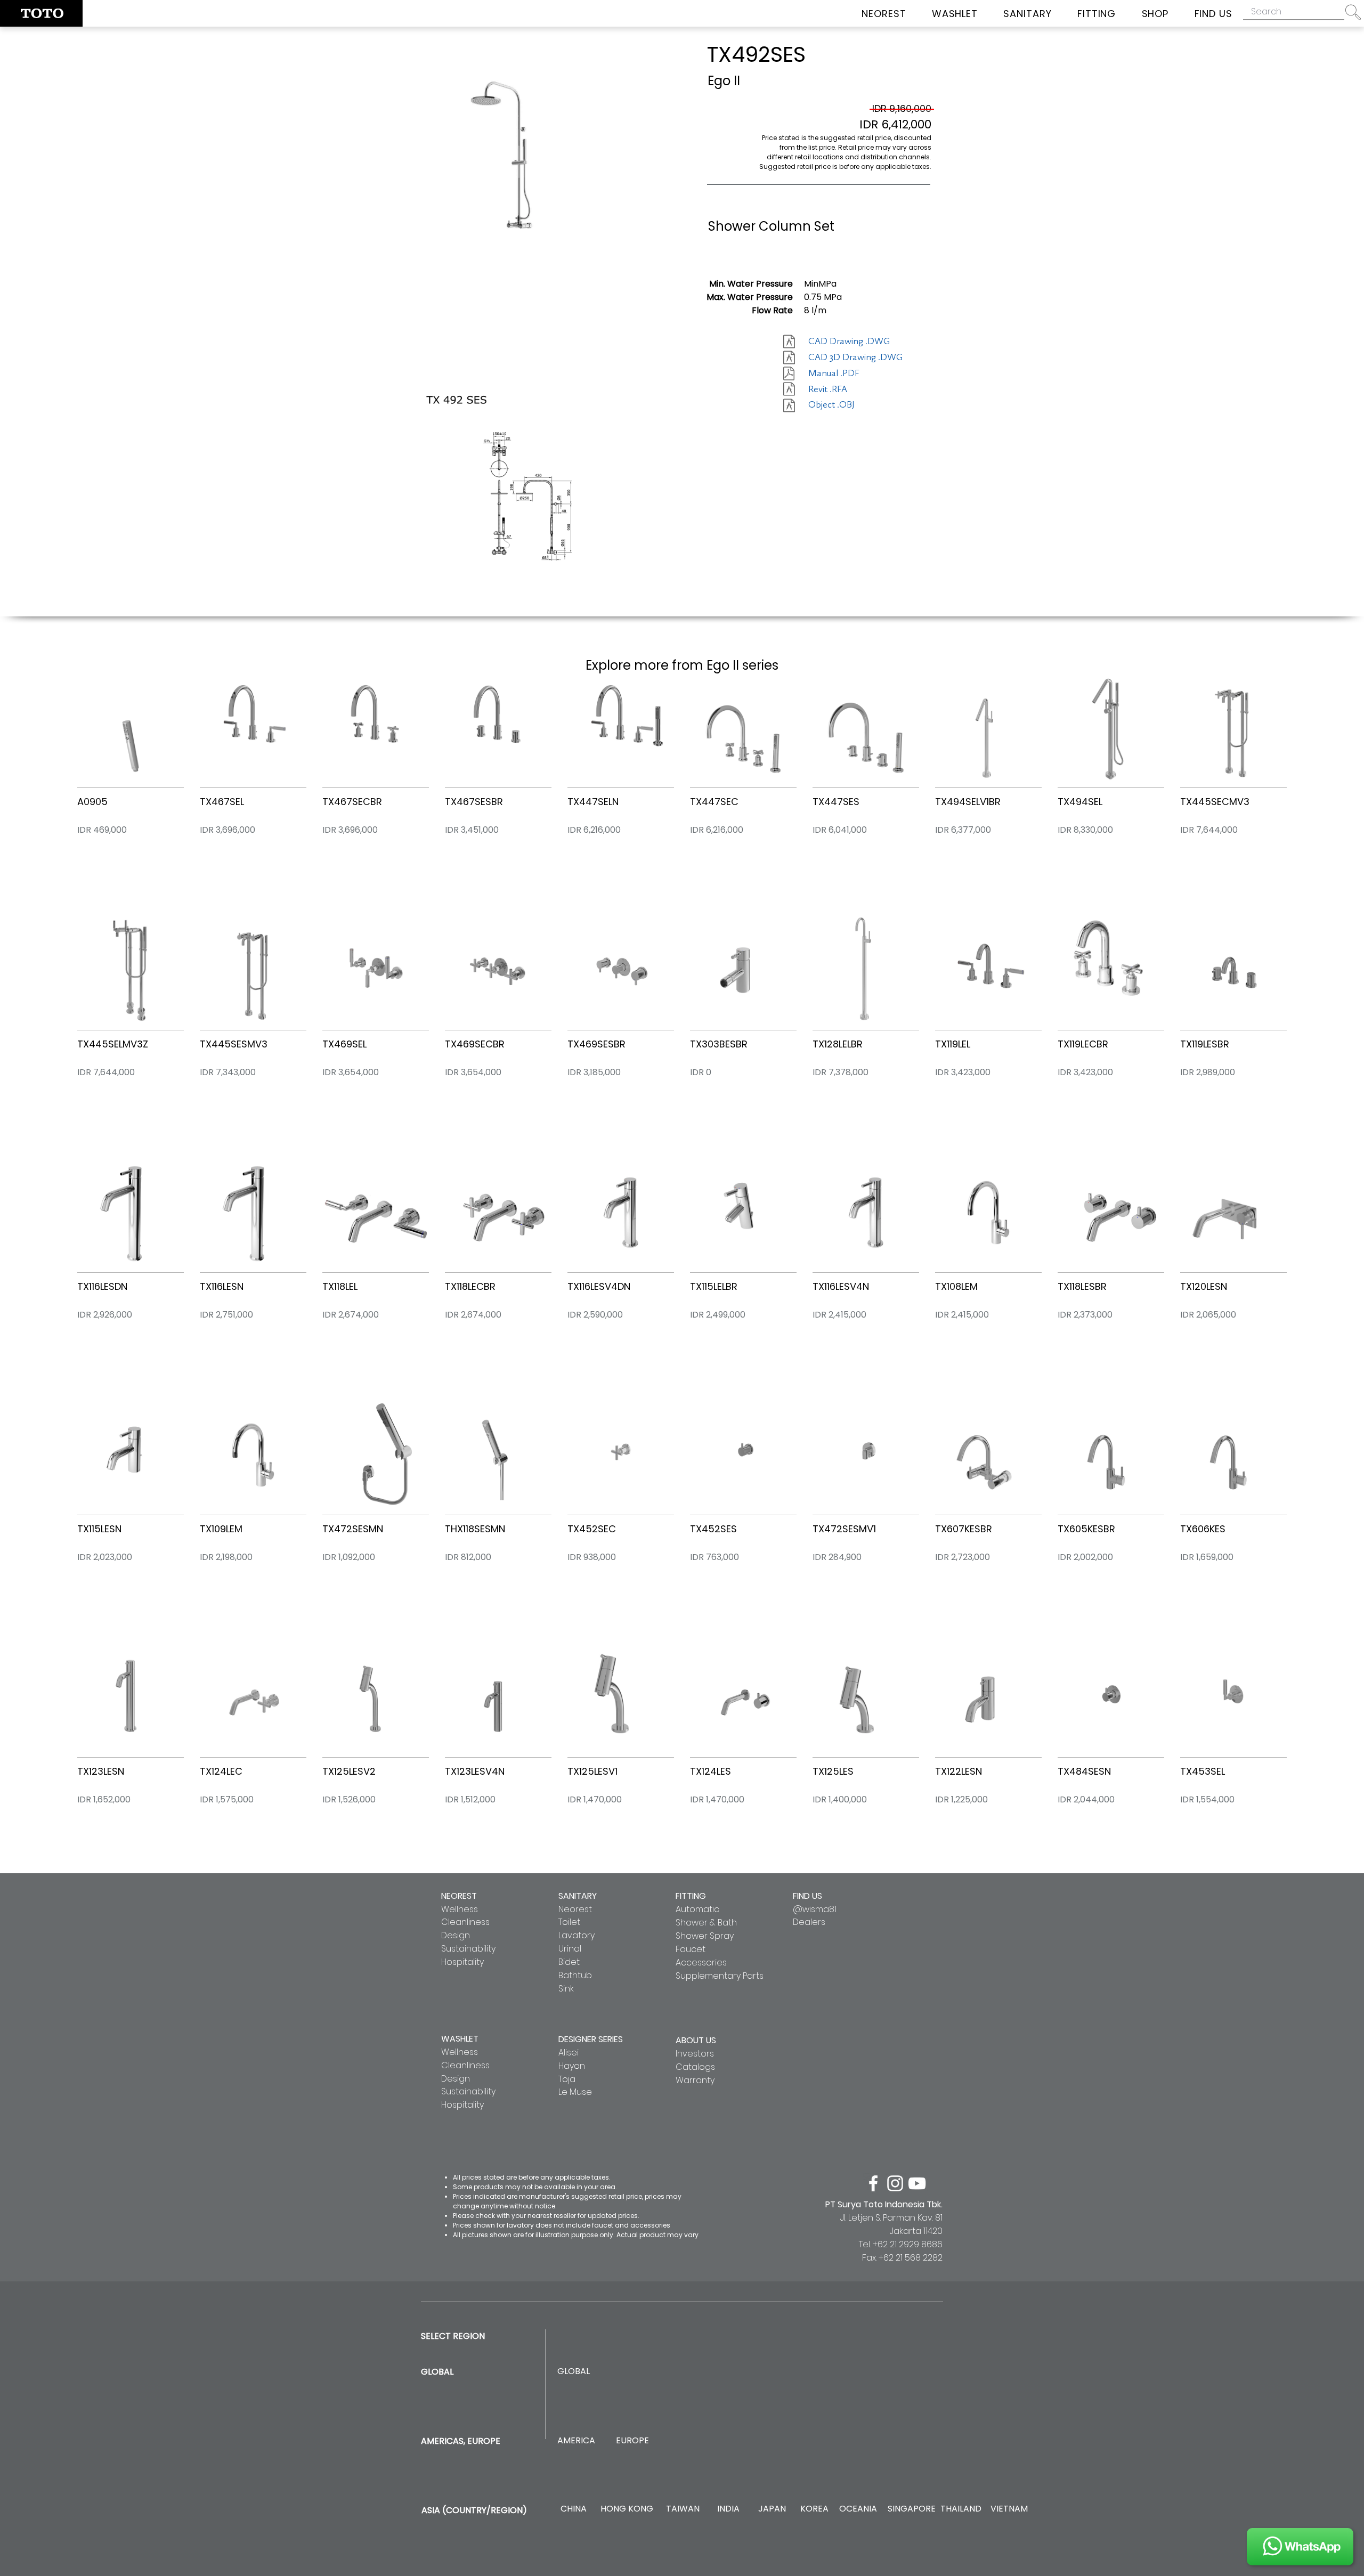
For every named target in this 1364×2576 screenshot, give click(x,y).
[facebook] (873, 2183)
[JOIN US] (1300, 2547)
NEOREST (459, 1896)
